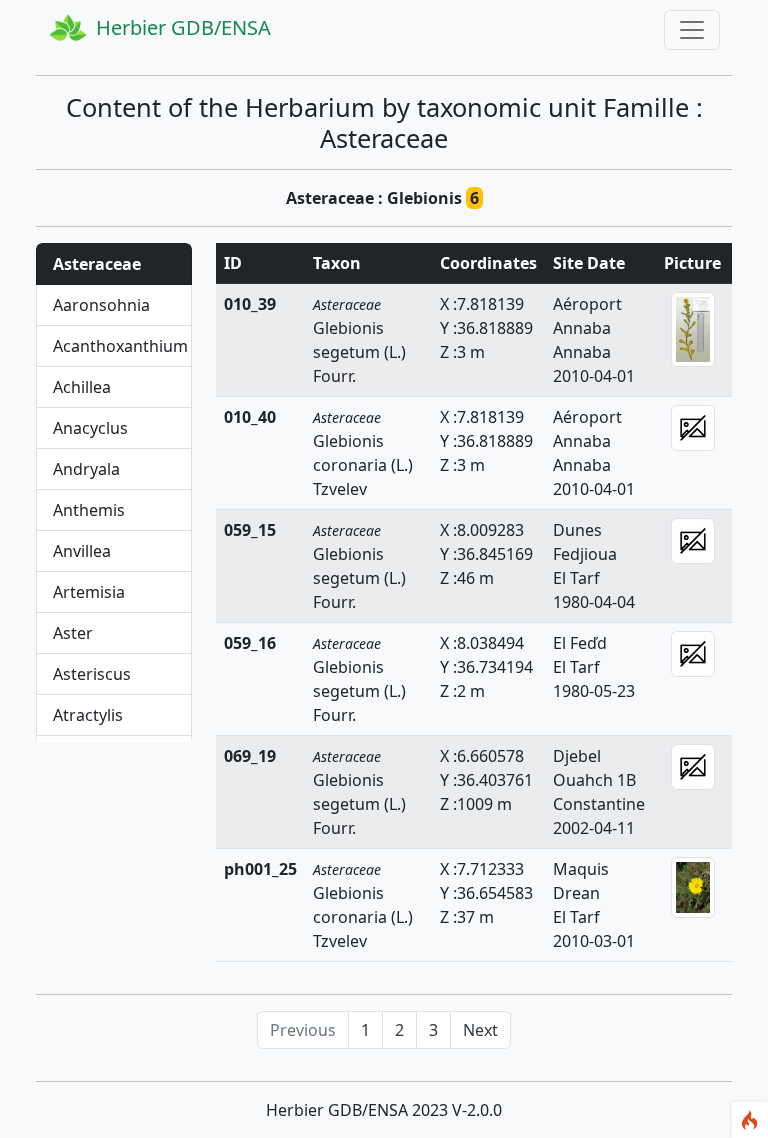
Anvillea (82, 551)
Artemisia (89, 592)
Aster (73, 633)
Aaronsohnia (101, 305)
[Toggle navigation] (692, 30)
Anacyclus (90, 428)
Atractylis (88, 715)
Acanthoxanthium (120, 346)
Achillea (82, 387)
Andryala (86, 469)
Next (480, 1030)
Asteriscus (92, 674)
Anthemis (89, 510)
